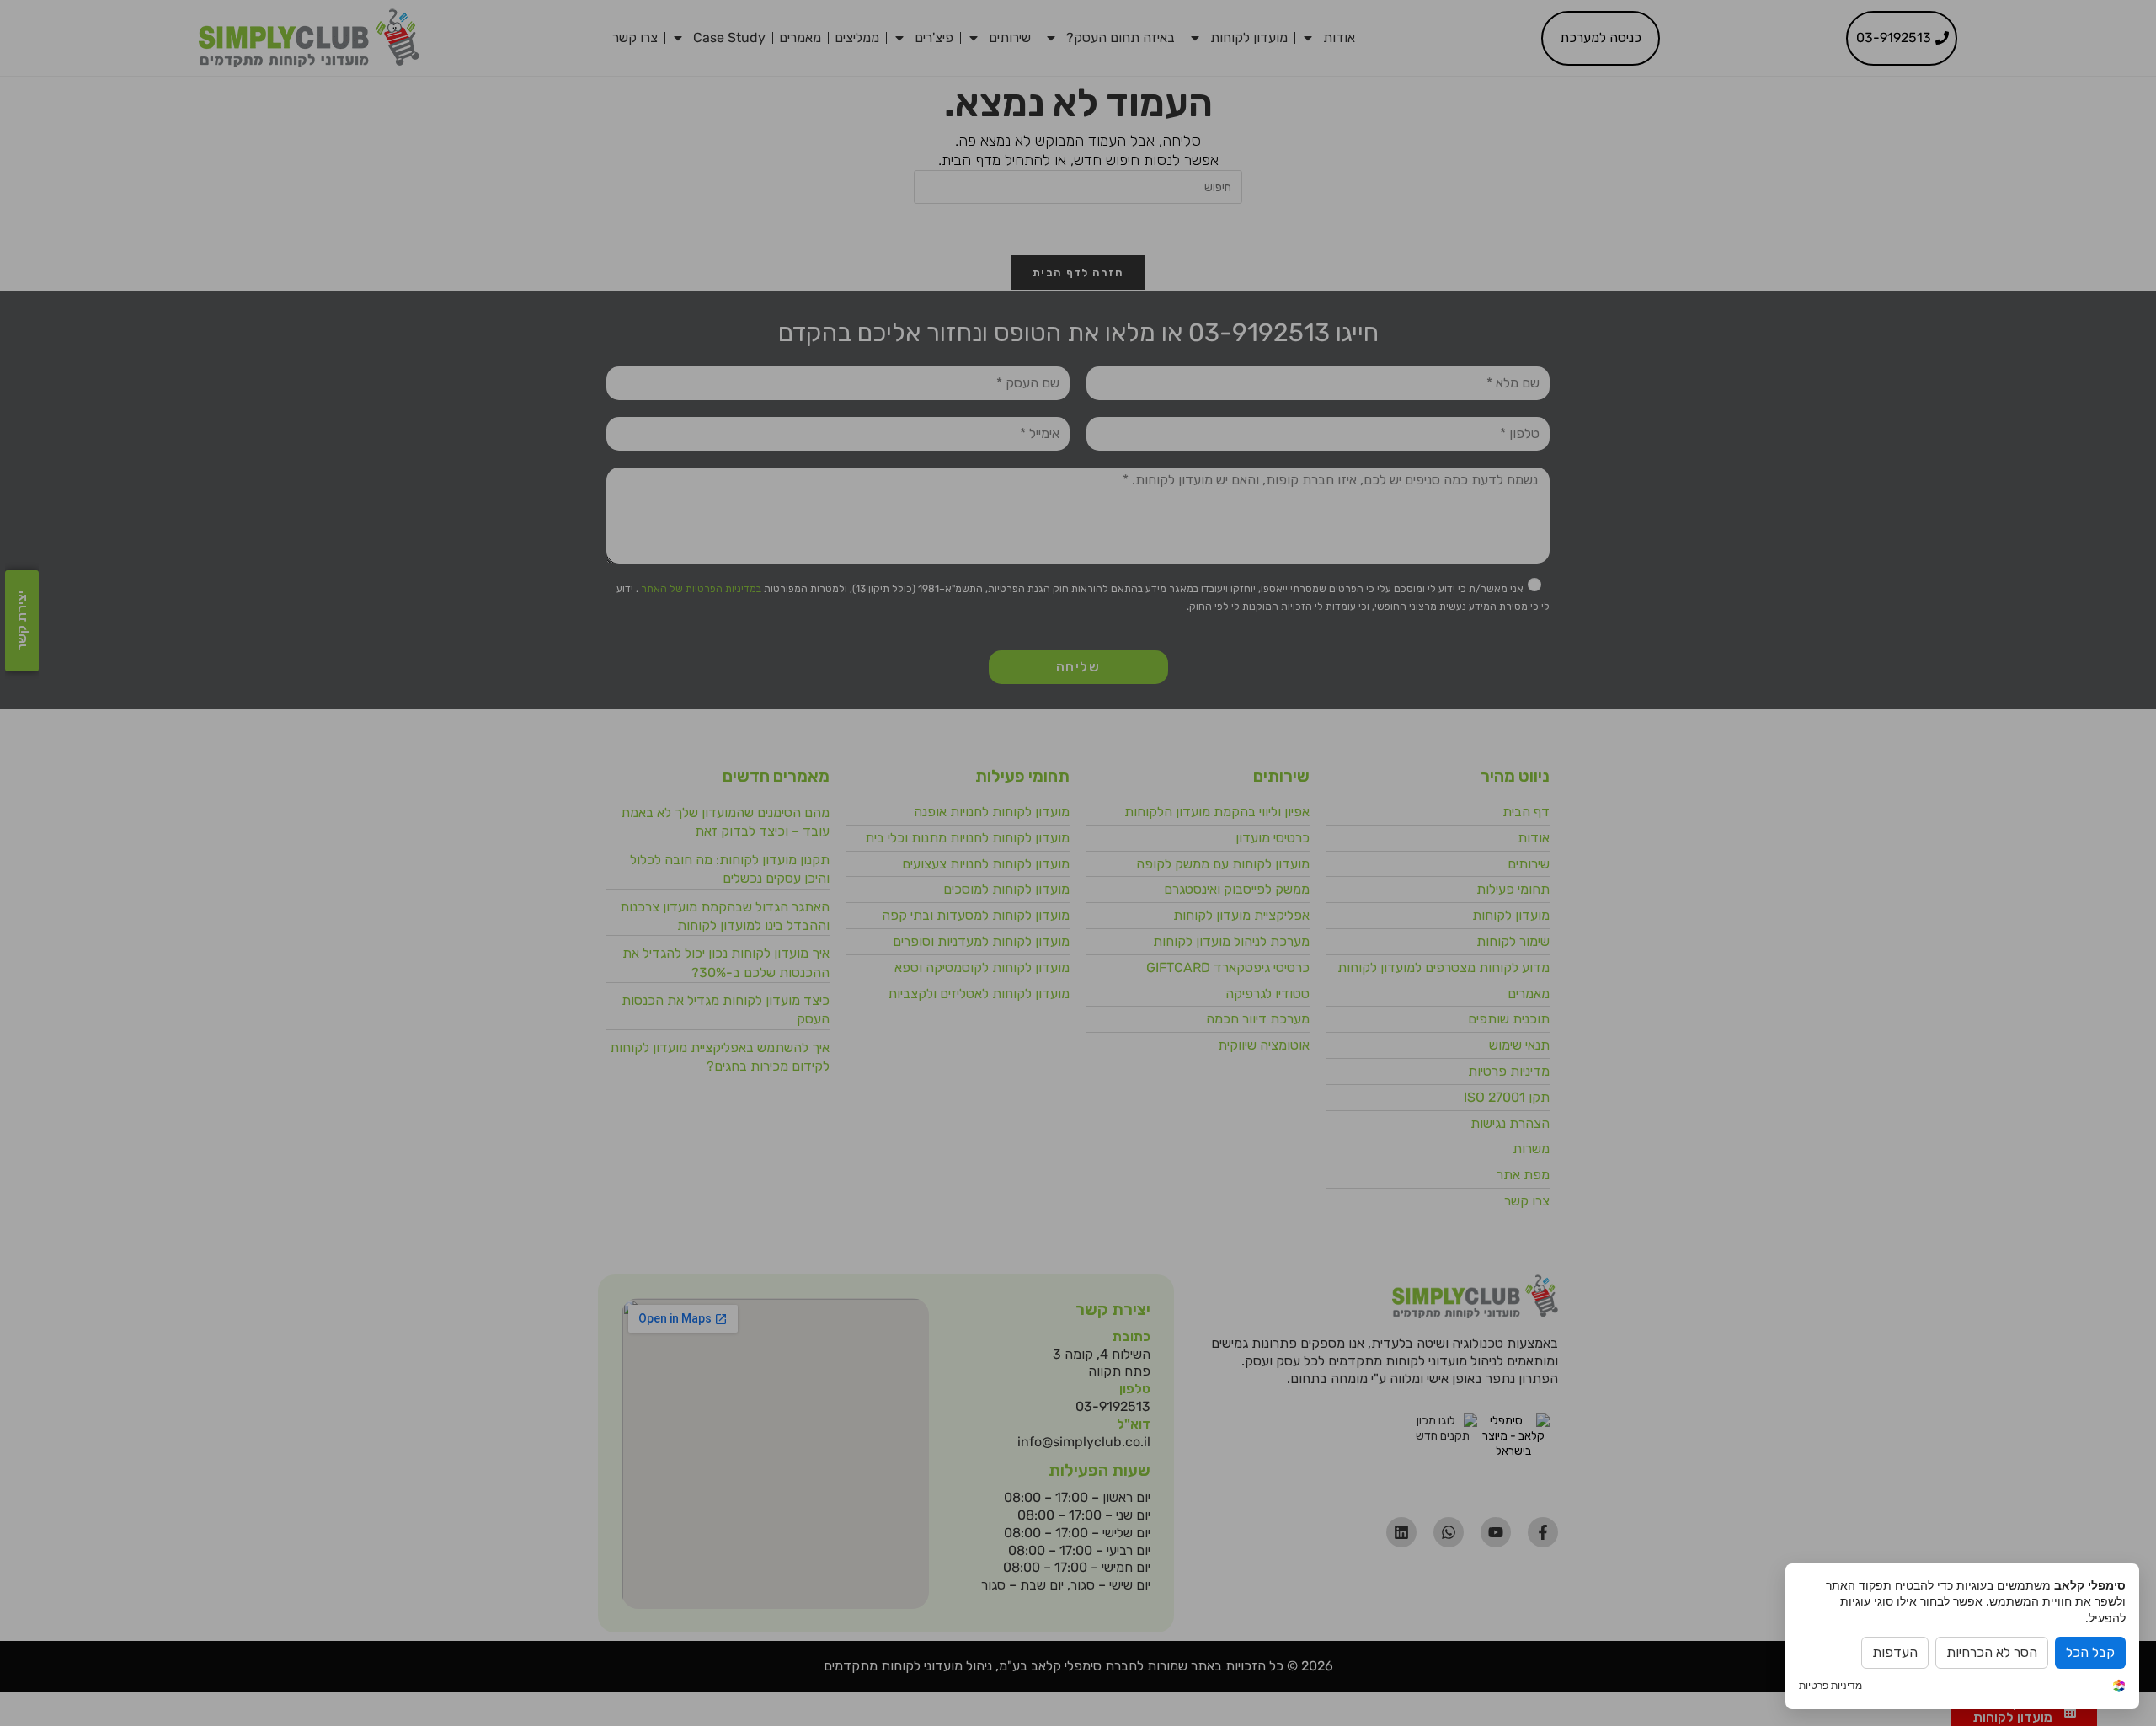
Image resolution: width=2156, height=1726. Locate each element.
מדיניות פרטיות (1830, 1686)
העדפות (1895, 1652)
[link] (2119, 1687)
